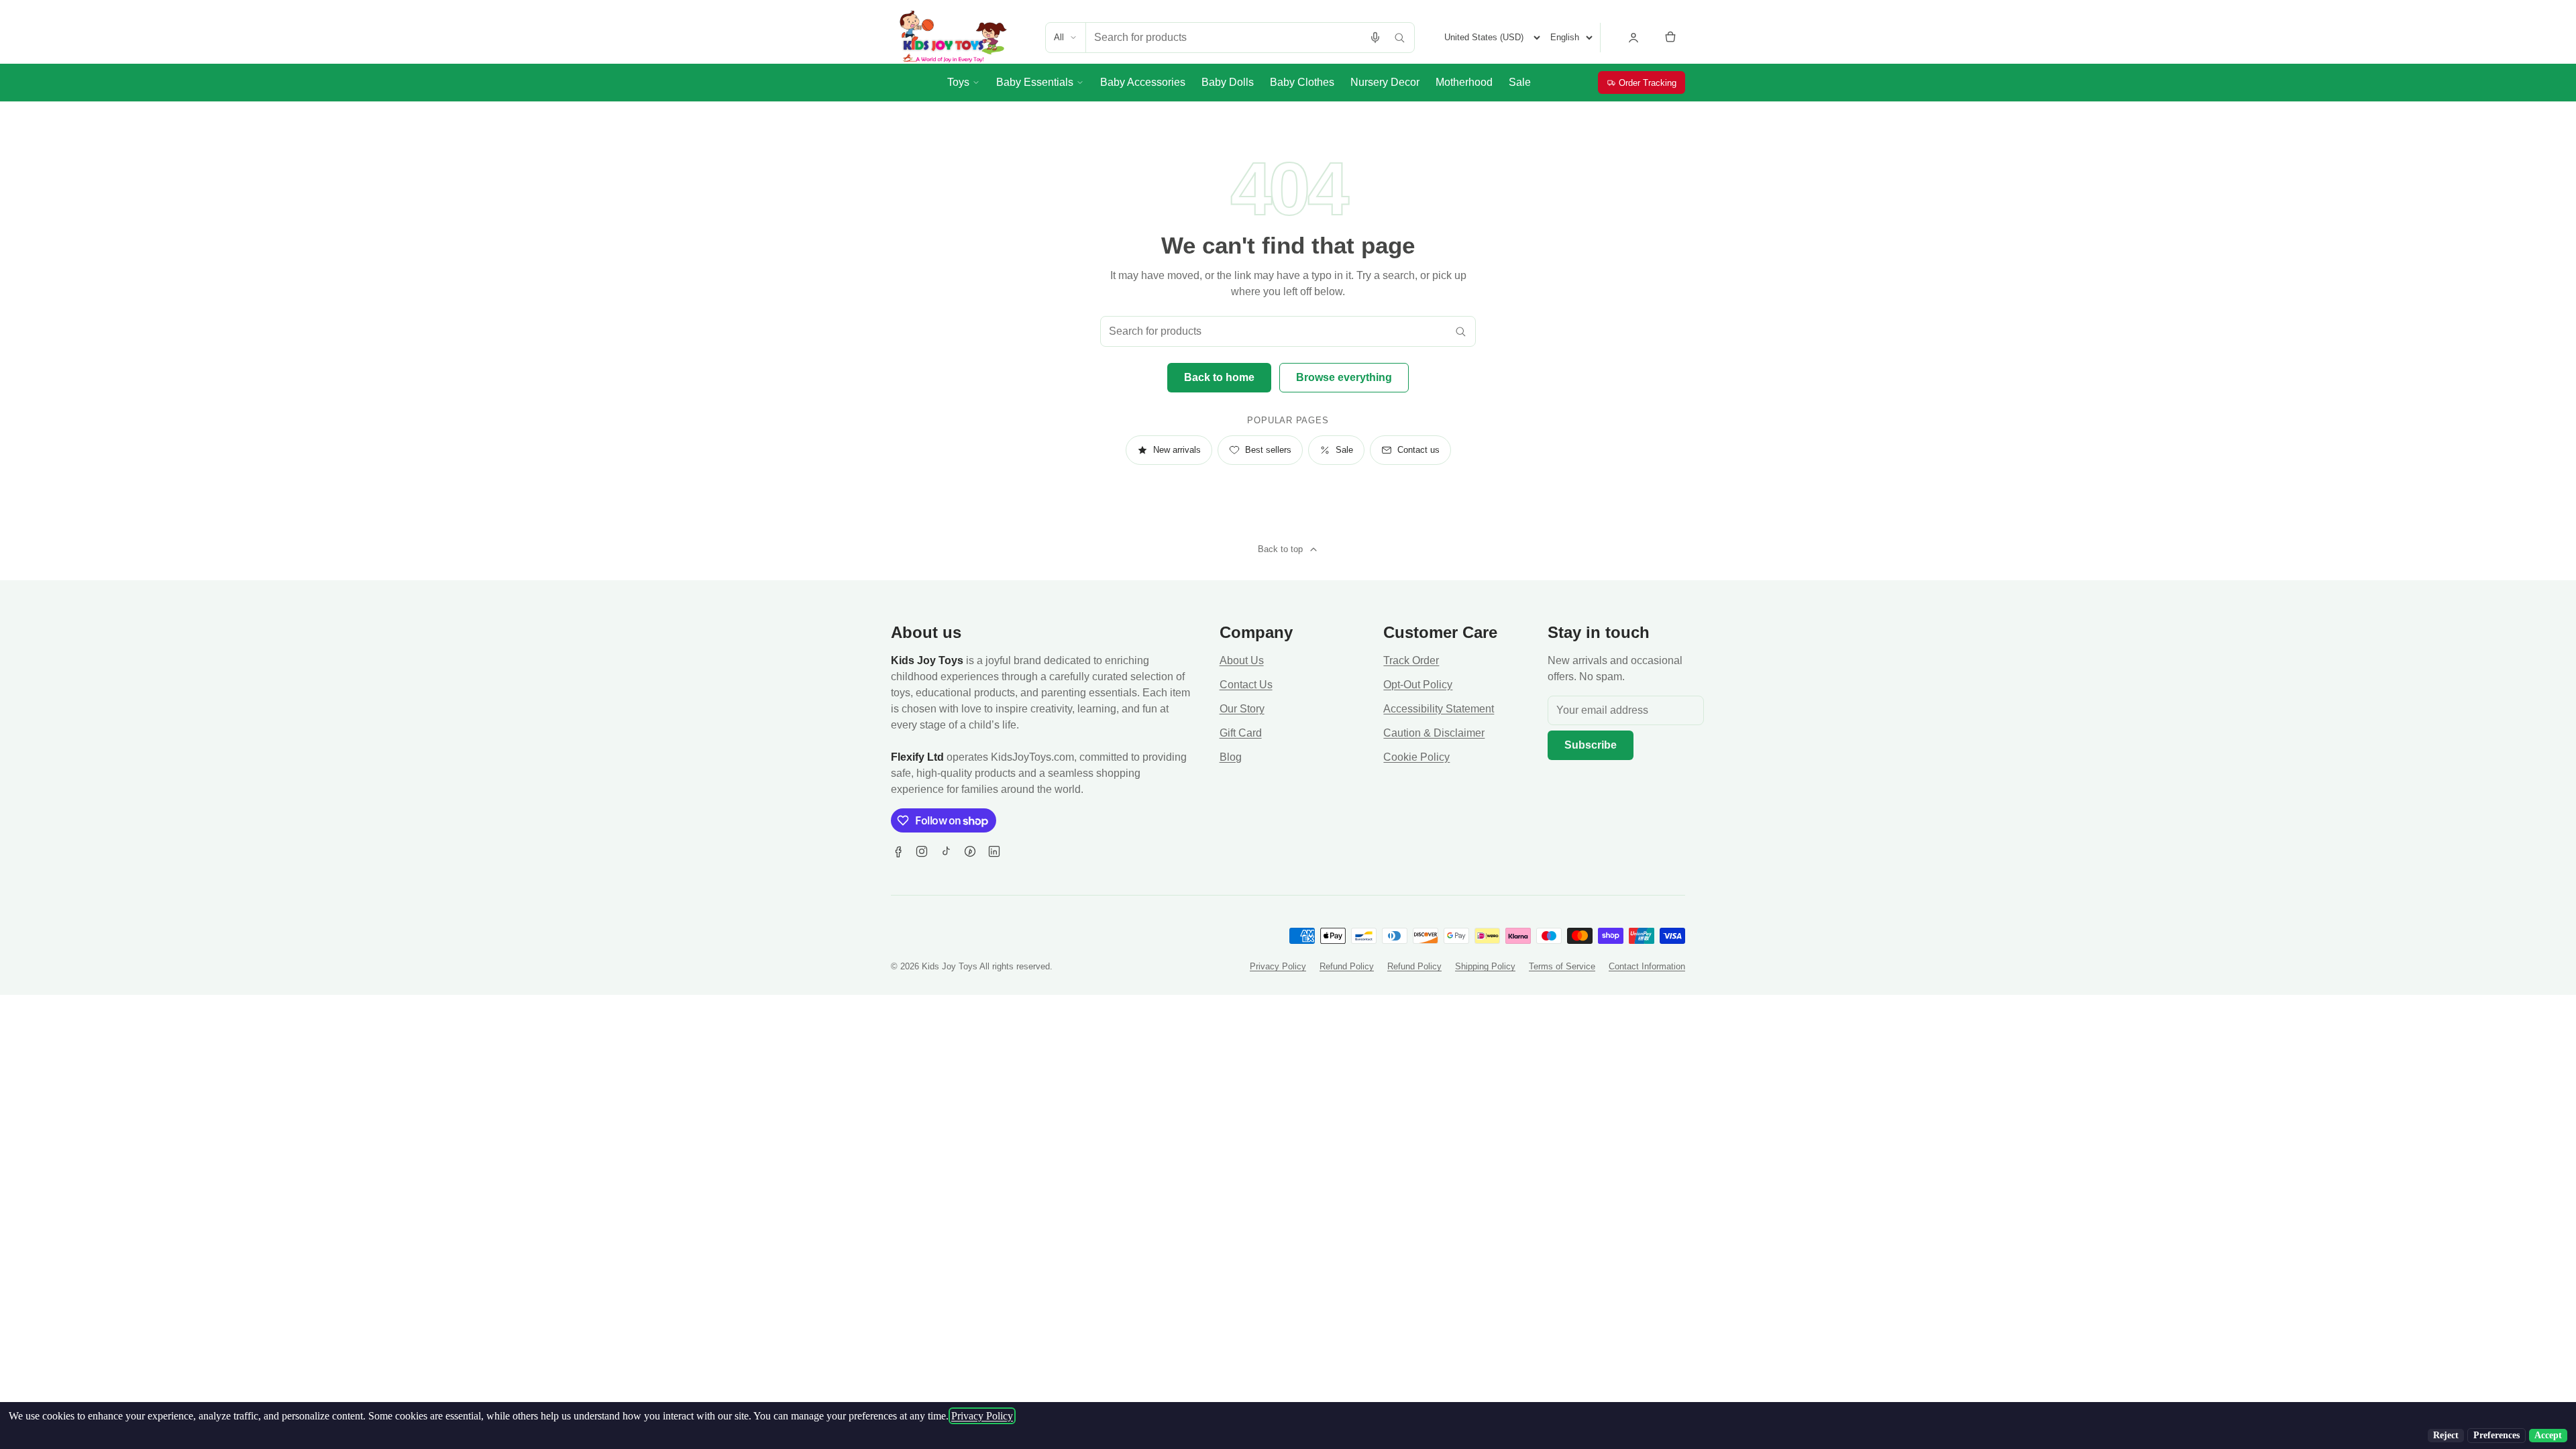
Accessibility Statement (1439, 709)
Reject (2446, 1435)
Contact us (1418, 450)
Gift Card (1241, 733)
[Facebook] (898, 851)
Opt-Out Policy (1418, 685)
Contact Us (1246, 685)
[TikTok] (946, 851)
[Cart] (1670, 38)
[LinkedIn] (994, 851)
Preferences (2497, 1435)
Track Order (1411, 660)
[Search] (1399, 38)
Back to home (1219, 377)
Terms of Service (1562, 966)
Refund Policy (1347, 966)
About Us (1242, 660)
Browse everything (1344, 377)
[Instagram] (922, 851)
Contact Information (1647, 966)
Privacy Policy (1278, 966)
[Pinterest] (970, 851)
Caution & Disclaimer (1434, 733)
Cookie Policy (1416, 757)
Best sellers (1268, 450)
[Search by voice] (1375, 38)
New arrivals (1177, 450)
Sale (1344, 450)
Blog (1231, 757)
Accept (2548, 1435)
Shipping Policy (1485, 966)
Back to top (1280, 549)
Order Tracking (1648, 83)
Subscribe (1591, 745)
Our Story (1242, 709)
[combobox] (1225, 38)
